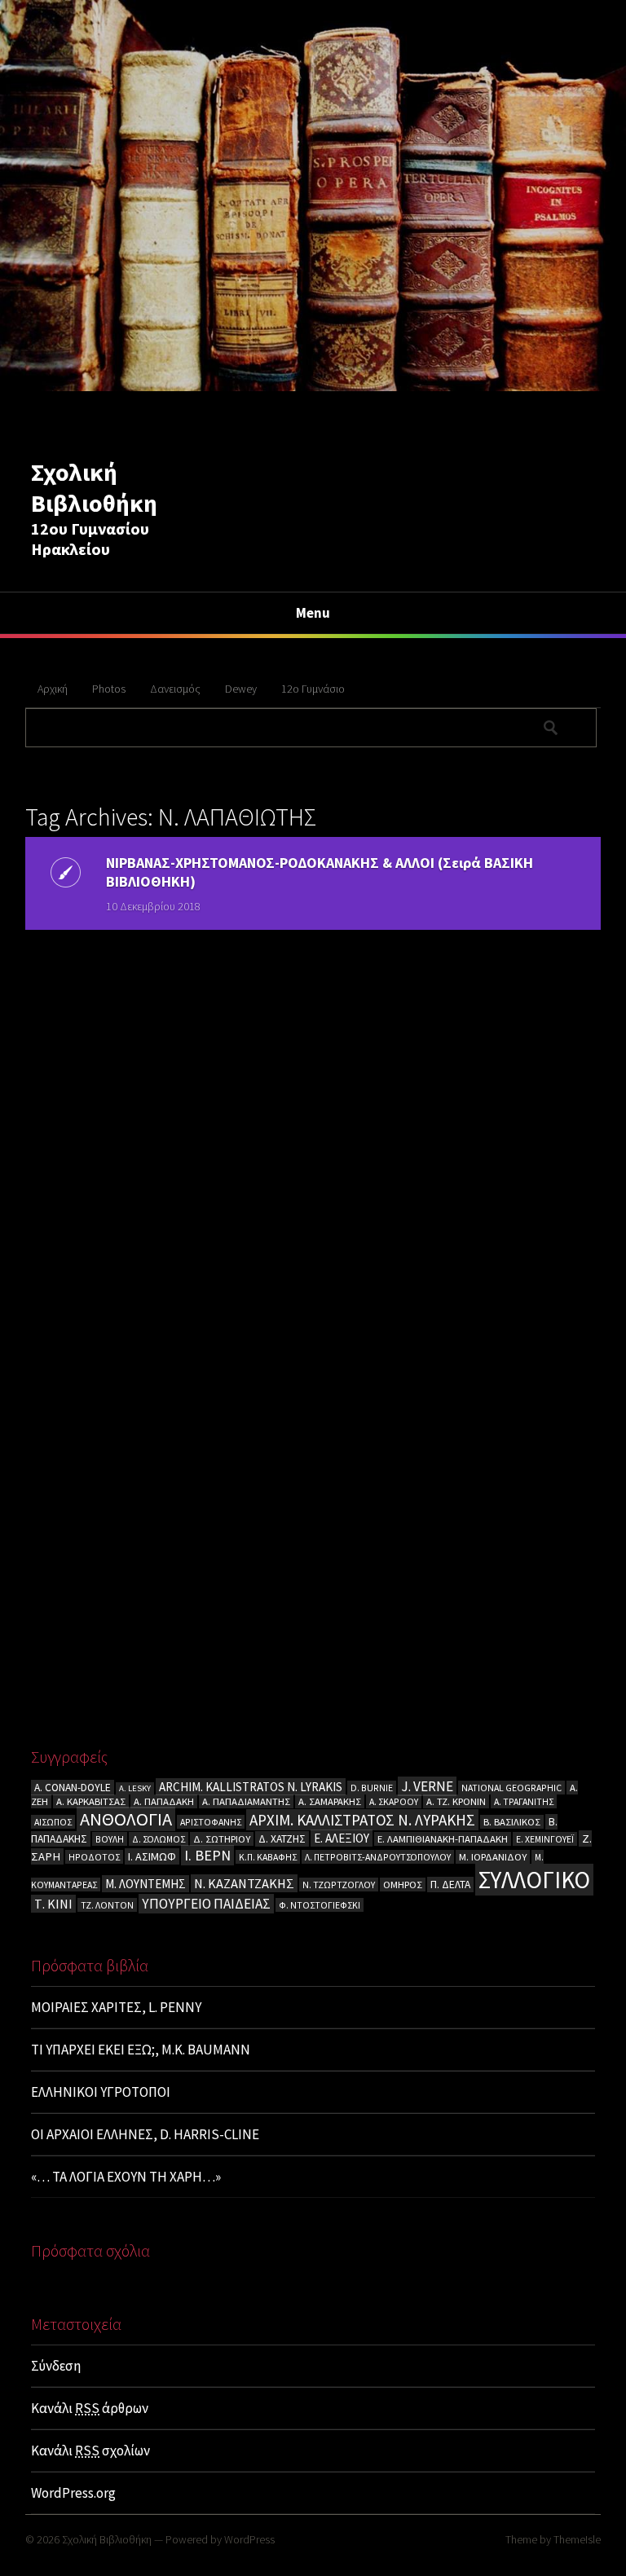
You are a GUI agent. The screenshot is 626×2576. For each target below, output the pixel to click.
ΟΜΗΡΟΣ (403, 1885)
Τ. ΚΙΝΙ (53, 1904)
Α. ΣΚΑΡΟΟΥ (394, 1801)
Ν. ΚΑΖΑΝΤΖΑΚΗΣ (244, 1883)
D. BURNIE (372, 1788)
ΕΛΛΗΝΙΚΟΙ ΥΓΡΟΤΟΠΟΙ (101, 2092)
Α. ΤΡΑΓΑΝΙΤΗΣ (524, 1801)
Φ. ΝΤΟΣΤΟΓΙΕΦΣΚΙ (320, 1905)
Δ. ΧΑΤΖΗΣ (282, 1839)
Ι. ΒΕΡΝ (207, 1855)
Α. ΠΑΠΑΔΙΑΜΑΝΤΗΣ (246, 1801)
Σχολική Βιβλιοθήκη (94, 487)
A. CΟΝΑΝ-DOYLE (73, 1788)
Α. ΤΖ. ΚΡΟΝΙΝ (456, 1801)
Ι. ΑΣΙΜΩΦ (152, 1856)
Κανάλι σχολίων (90, 2451)
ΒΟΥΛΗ (110, 1839)
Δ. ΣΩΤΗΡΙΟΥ (222, 1839)
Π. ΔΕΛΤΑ (450, 1885)
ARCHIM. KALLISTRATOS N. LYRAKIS (251, 1787)
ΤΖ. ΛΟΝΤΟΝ (107, 1905)
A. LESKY (135, 1788)
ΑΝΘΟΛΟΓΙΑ (126, 1819)
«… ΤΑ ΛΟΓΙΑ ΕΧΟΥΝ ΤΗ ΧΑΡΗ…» (126, 2177)
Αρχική (53, 689)
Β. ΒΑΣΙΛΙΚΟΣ (512, 1822)
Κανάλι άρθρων (90, 2408)
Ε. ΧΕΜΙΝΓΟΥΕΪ (545, 1839)
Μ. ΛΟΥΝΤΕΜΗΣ (145, 1884)
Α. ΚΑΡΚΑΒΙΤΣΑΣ (91, 1801)
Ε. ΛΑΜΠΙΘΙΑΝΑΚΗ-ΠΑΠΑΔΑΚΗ (443, 1839)
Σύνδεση (56, 2366)
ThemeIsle (577, 2539)
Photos (109, 689)
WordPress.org (73, 2493)
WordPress (249, 2539)
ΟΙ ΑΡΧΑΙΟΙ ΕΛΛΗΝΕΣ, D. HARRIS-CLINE (145, 2134)
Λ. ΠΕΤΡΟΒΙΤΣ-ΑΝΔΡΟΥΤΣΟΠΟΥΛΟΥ (378, 1857)
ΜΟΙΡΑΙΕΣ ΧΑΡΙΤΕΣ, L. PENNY (116, 2007)
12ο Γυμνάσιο (313, 689)
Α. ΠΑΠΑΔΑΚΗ (164, 1801)
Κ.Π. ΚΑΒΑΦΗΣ (268, 1857)
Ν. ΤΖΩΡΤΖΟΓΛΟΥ (339, 1885)
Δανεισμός (175, 689)
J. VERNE (427, 1786)
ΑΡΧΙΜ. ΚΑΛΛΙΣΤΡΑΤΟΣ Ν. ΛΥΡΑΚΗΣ (362, 1820)
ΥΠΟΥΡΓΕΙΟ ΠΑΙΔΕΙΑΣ (206, 1904)
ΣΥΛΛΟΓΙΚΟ (534, 1880)
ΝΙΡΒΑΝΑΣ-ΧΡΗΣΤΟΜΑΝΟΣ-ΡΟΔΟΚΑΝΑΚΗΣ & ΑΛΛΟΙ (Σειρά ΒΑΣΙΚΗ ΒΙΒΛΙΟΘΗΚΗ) (320, 872)
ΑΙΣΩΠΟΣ (53, 1822)
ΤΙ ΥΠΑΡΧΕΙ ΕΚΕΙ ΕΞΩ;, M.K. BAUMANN (141, 2050)
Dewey (241, 689)
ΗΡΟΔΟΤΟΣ (94, 1857)
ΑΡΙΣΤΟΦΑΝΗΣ (211, 1822)
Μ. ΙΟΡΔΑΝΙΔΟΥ (493, 1857)
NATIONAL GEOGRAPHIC (511, 1788)
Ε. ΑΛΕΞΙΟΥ (342, 1838)
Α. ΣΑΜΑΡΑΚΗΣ (330, 1801)
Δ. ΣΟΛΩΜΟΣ (159, 1839)
